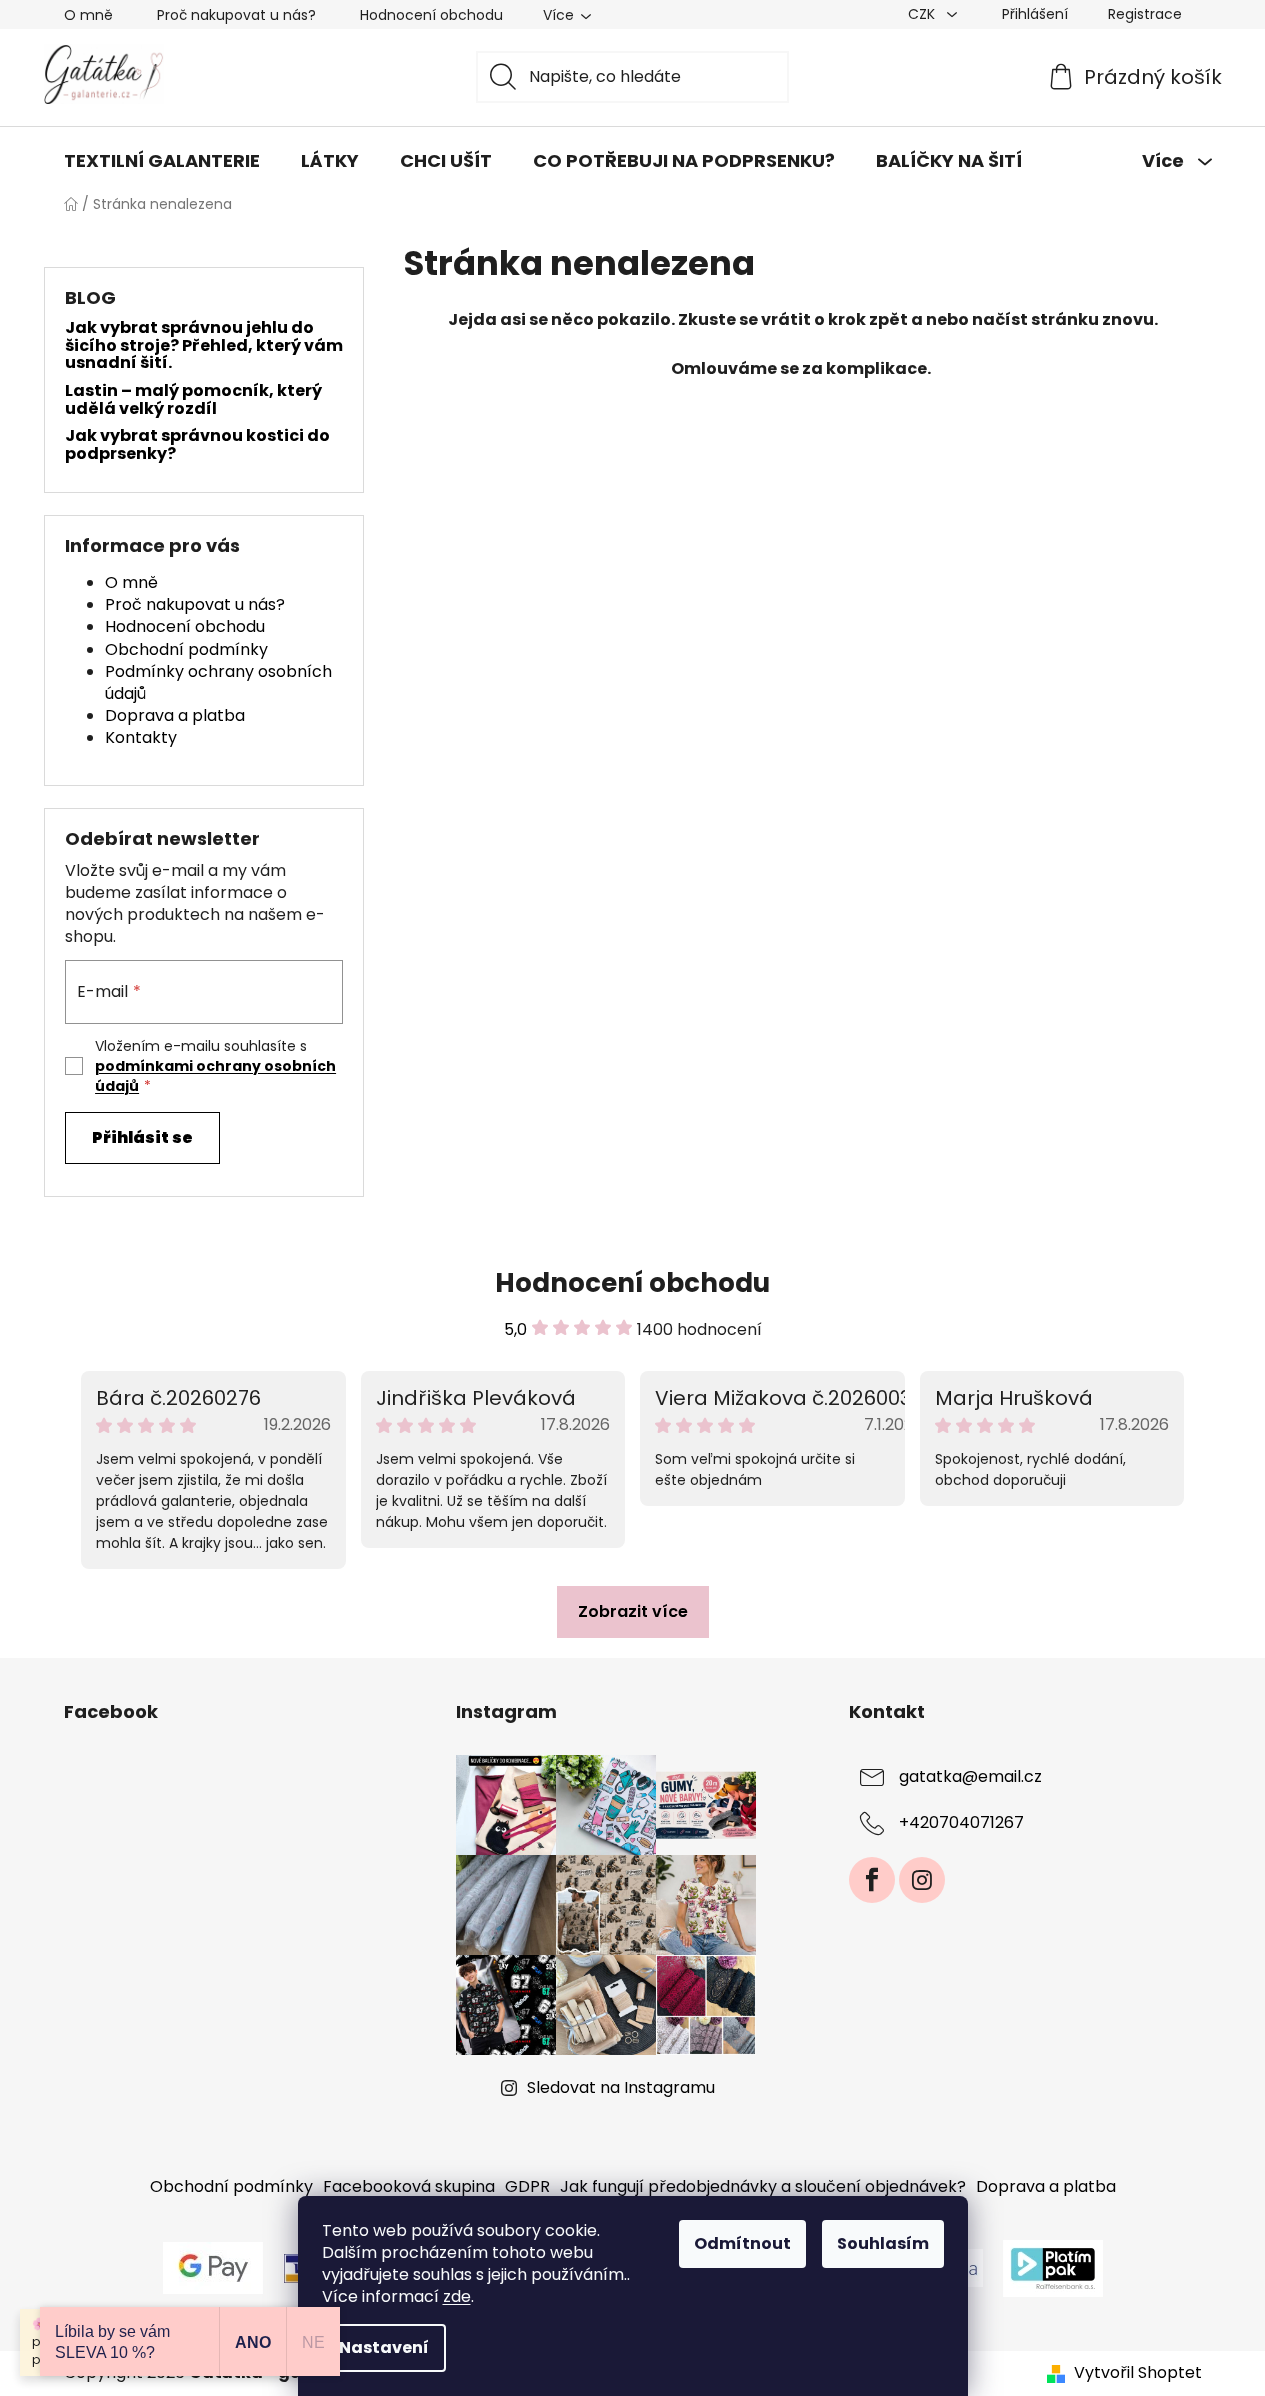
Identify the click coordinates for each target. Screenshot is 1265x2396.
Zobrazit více (633, 1611)
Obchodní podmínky (186, 649)
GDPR (527, 2186)
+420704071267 (961, 1823)
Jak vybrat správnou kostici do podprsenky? (197, 444)
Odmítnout (742, 2243)
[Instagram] (922, 1880)
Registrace (1145, 14)
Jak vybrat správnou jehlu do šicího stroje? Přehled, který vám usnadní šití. (204, 345)
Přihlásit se (142, 1137)
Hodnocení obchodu (431, 15)
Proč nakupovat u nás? (236, 15)
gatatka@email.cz (970, 1777)
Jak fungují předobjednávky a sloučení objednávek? (763, 2186)
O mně (88, 15)
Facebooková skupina (409, 2186)
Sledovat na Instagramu (621, 2087)
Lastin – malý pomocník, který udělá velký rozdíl (193, 399)
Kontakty (141, 737)
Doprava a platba (175, 715)
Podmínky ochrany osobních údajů (218, 682)
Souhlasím (883, 2243)
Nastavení (384, 2347)
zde (457, 2296)
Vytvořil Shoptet (1138, 2373)
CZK (923, 14)
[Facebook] (872, 1880)
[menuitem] (162, 161)
